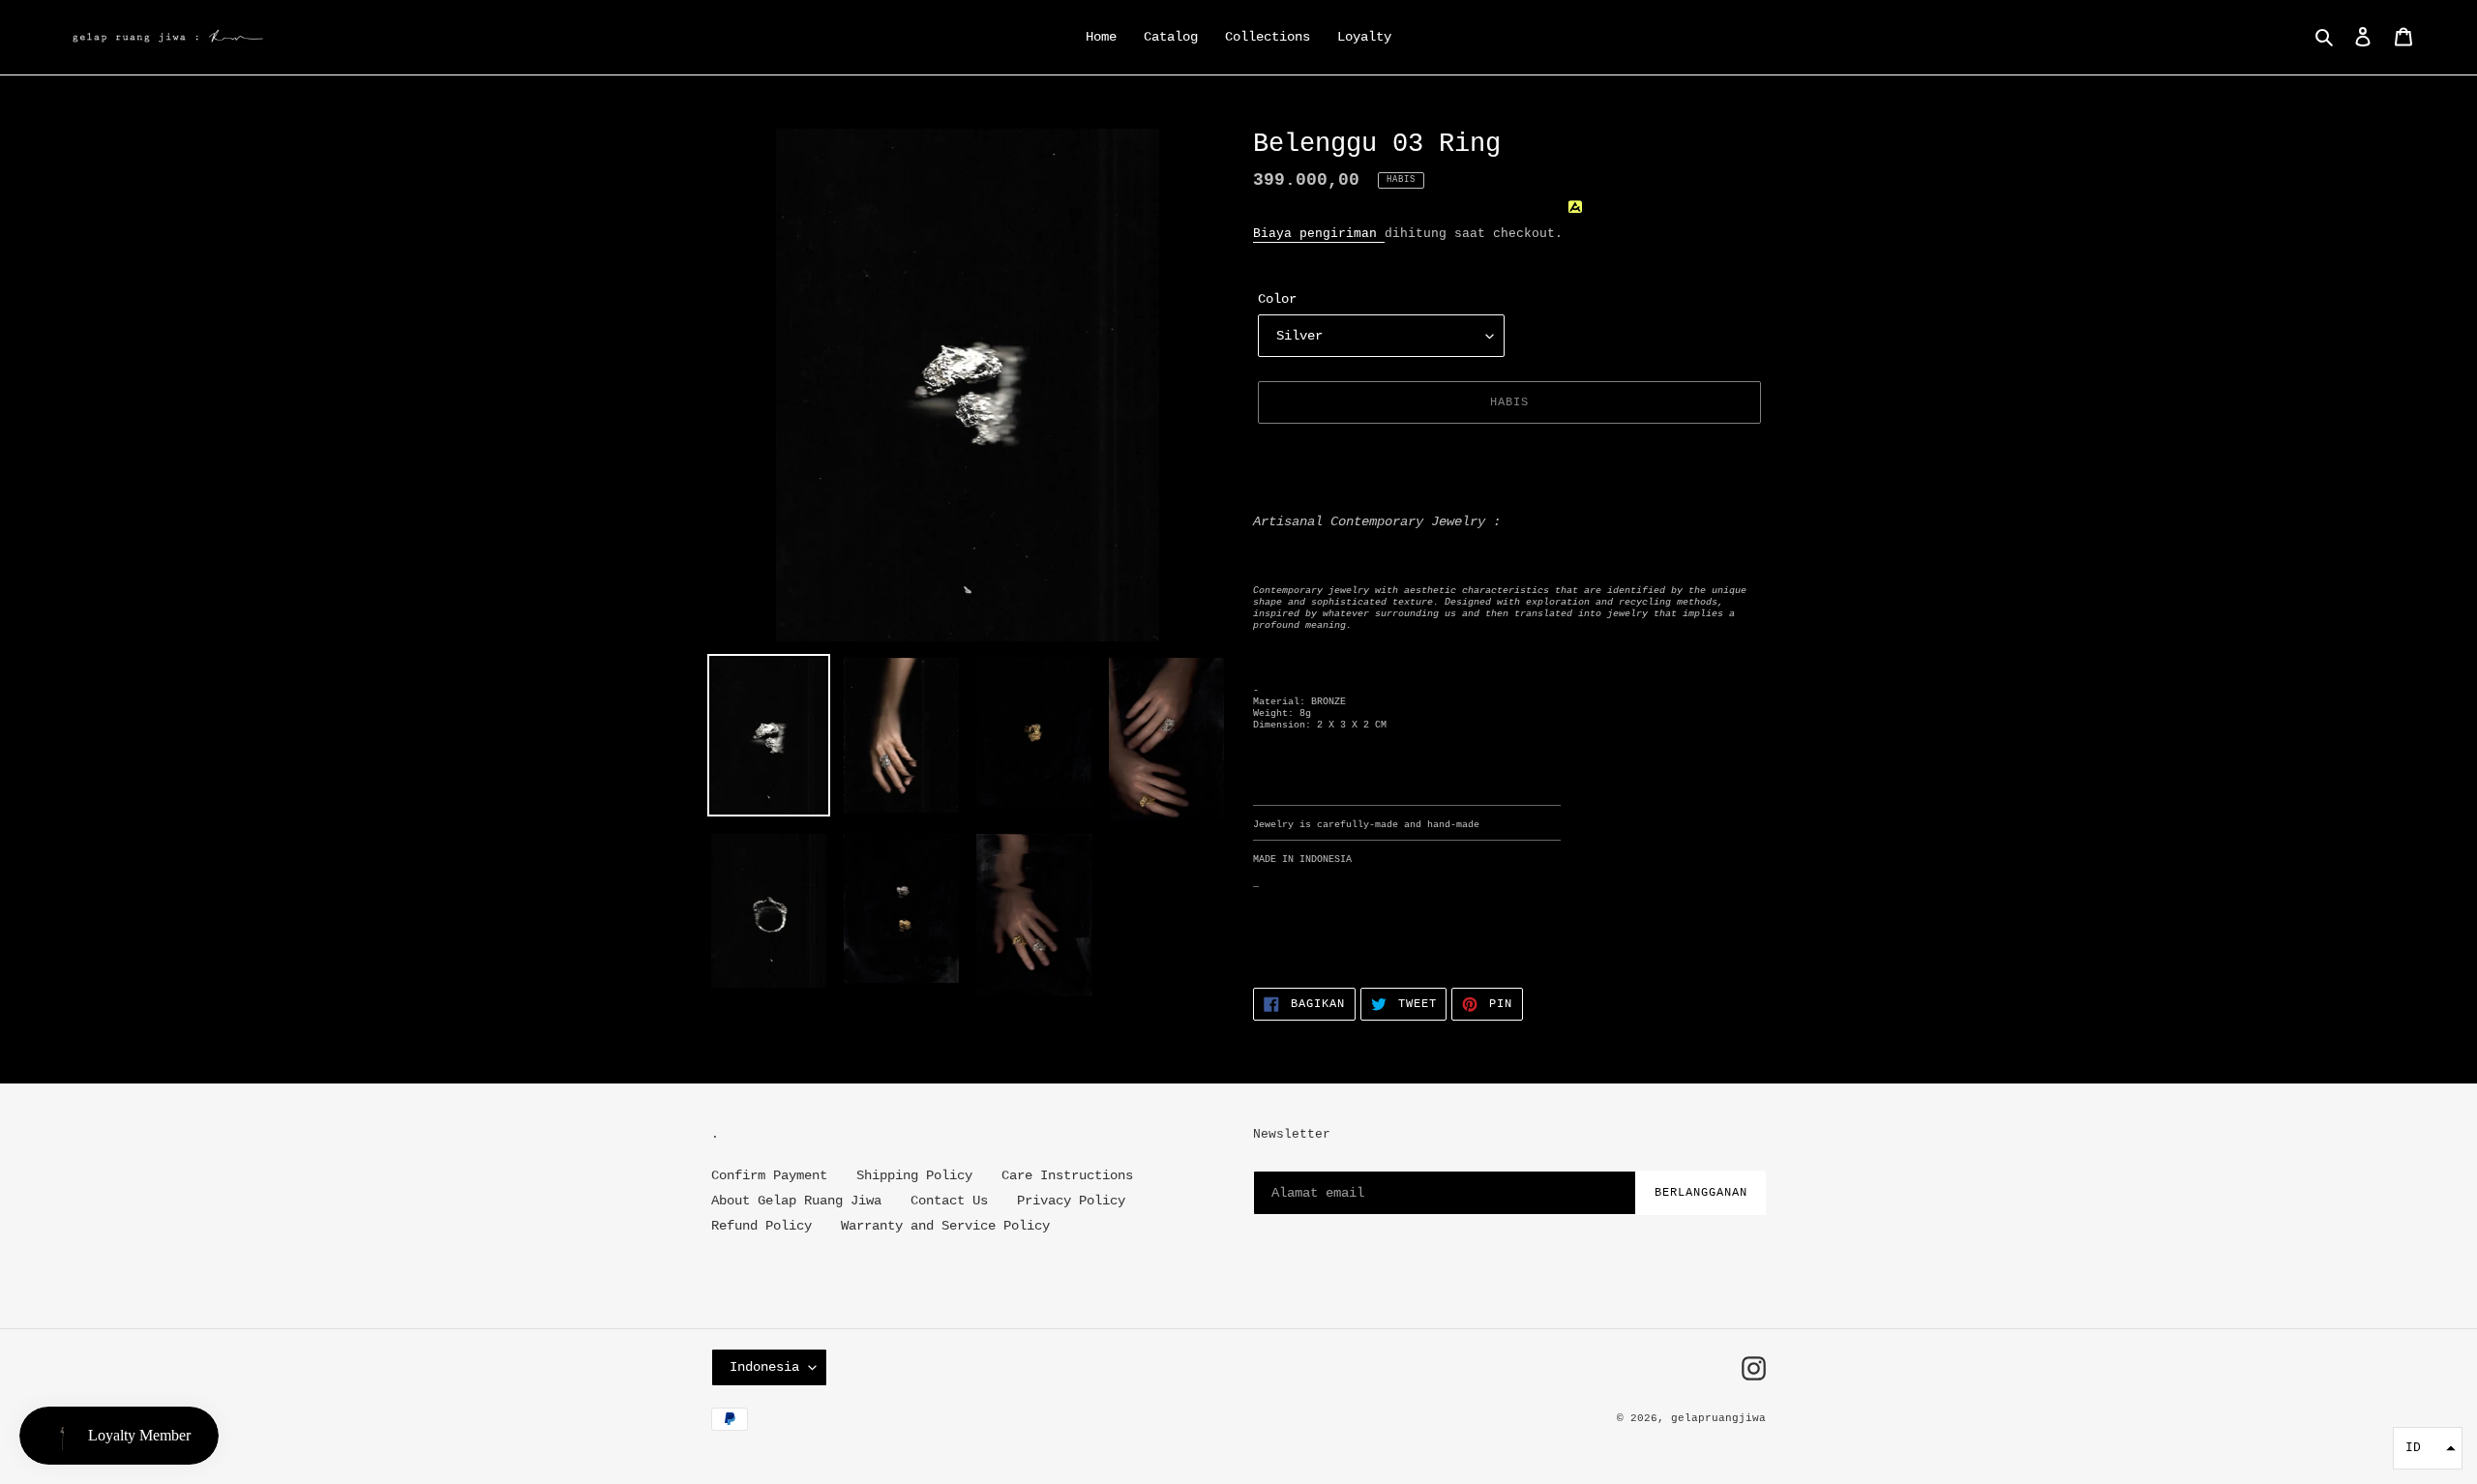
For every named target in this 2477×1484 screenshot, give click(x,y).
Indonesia (764, 1367)
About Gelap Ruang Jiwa (796, 1201)
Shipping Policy (914, 1175)
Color (1277, 299)
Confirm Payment (769, 1175)
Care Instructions (1067, 1175)
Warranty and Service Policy (945, 1226)
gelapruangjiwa (1718, 1418)
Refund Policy (761, 1226)
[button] (2428, 1448)
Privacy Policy (1071, 1201)
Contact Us (949, 1201)
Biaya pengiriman (1319, 234)
